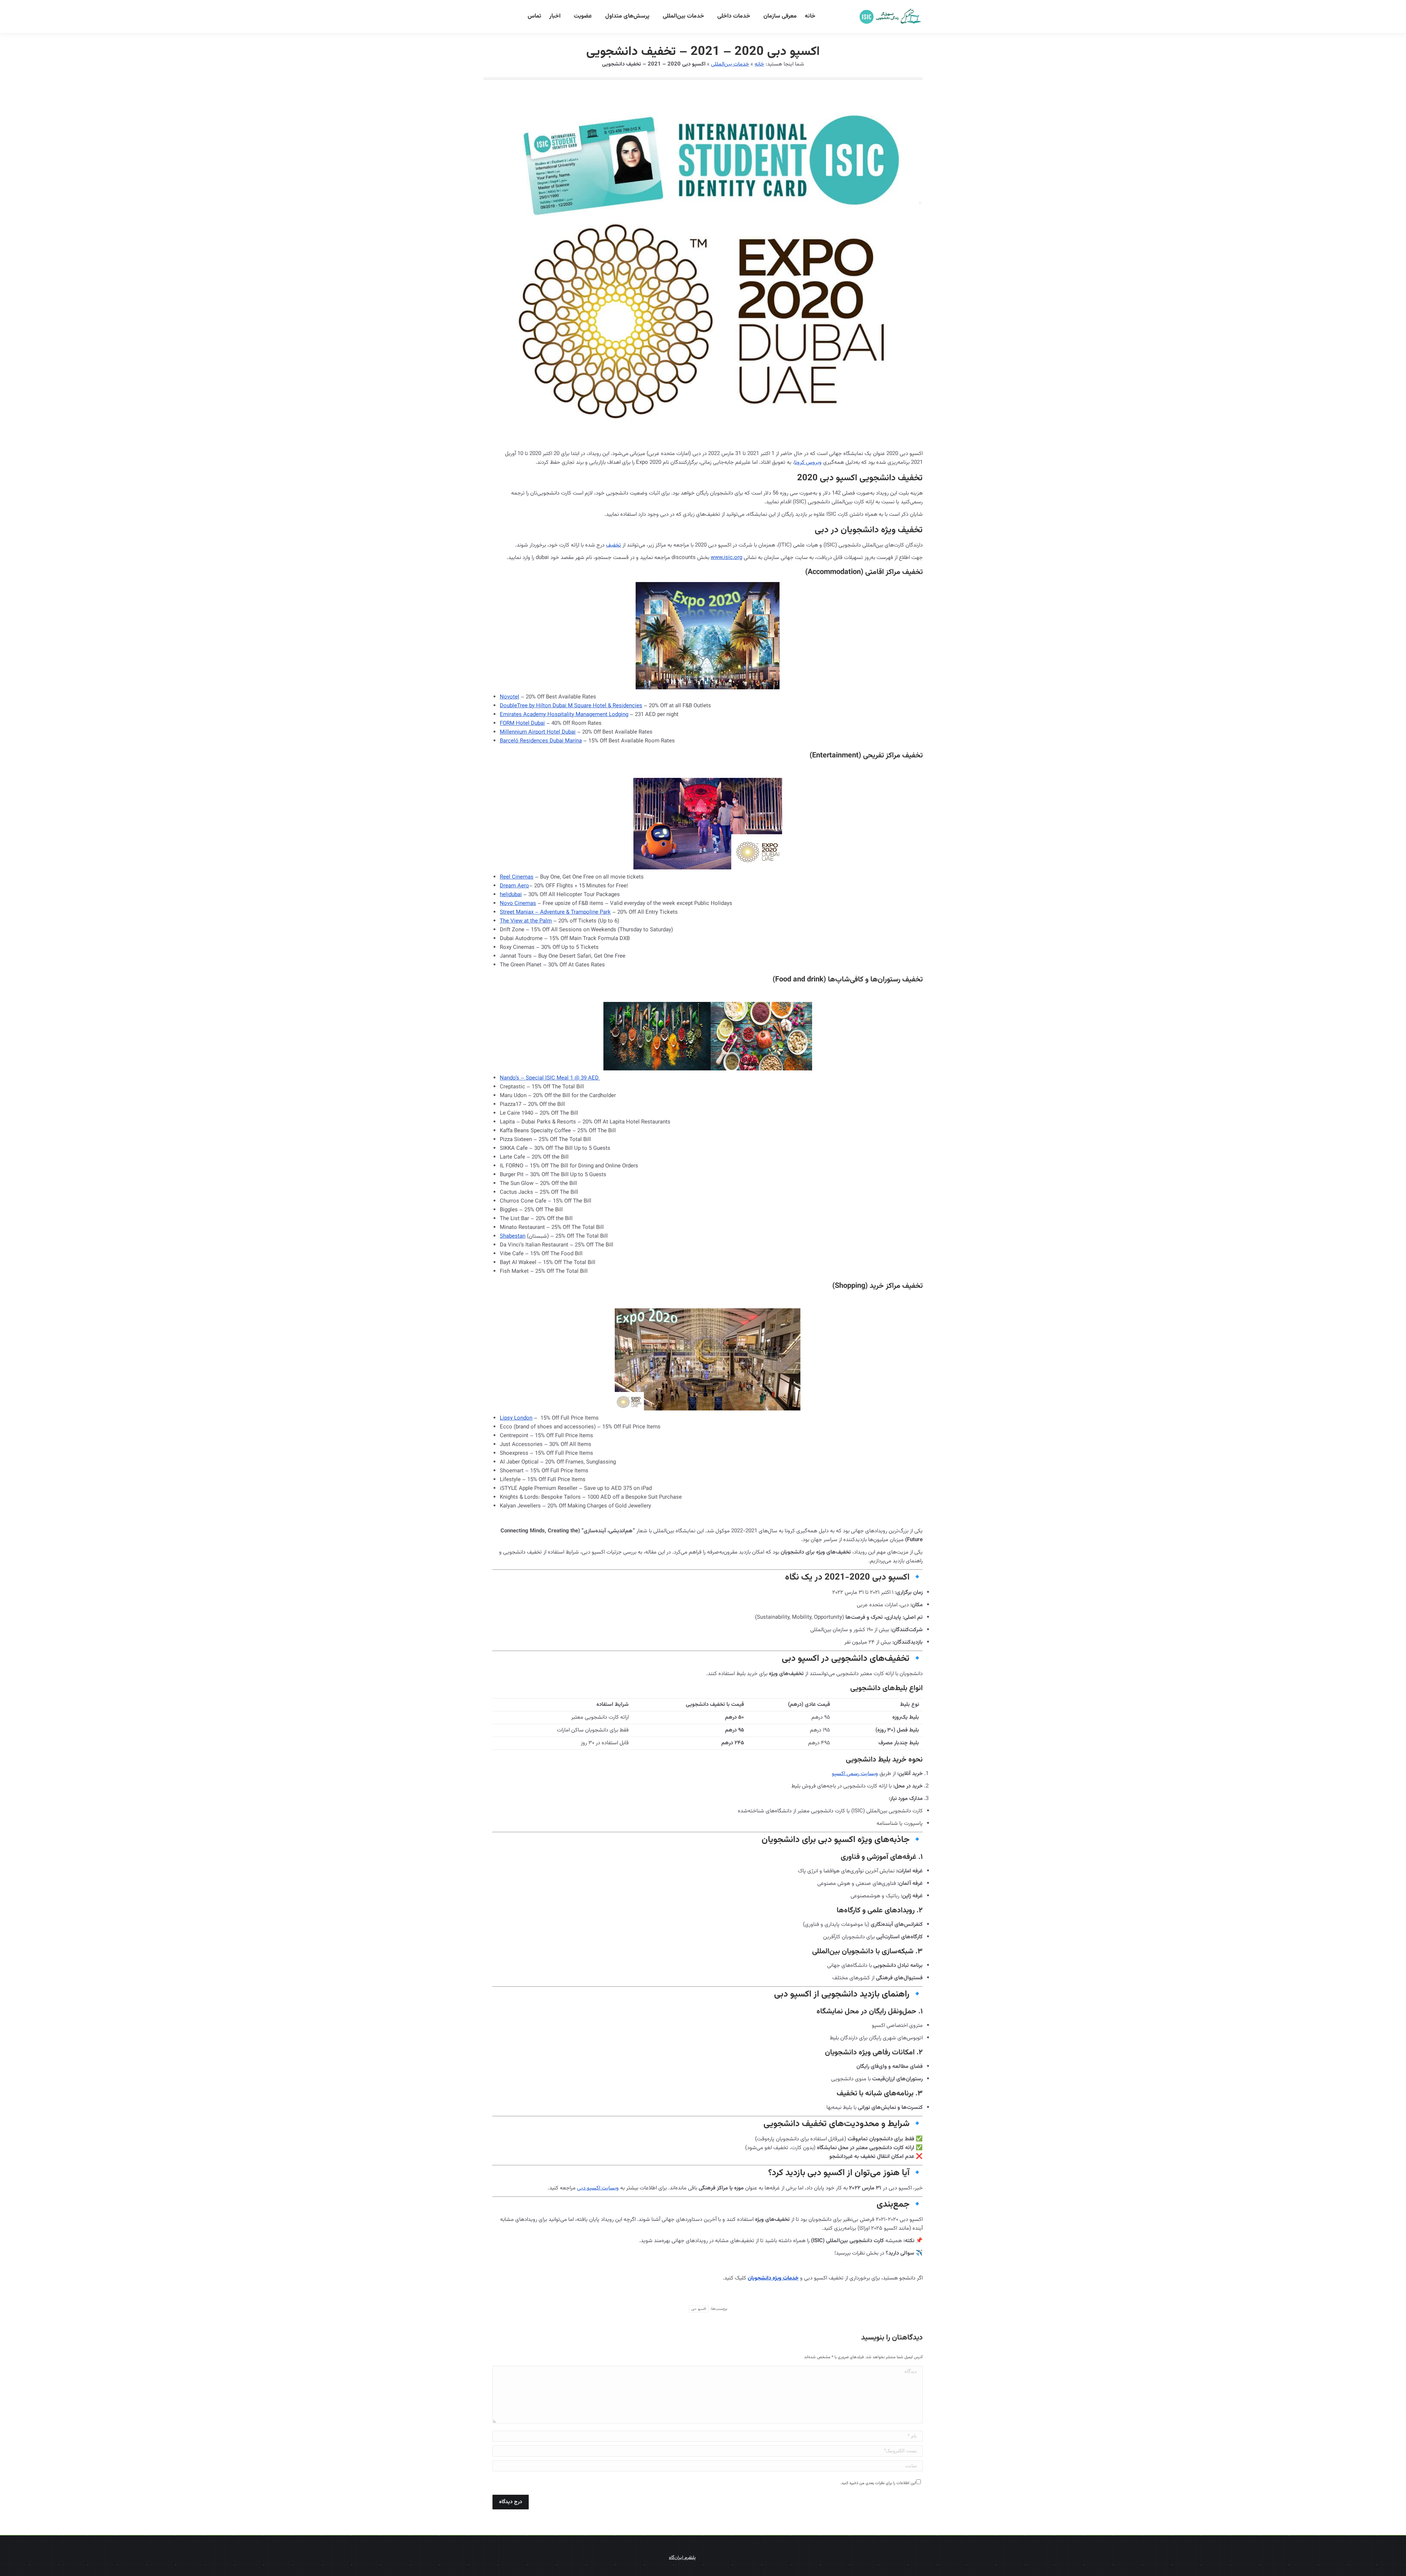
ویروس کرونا (808, 463)
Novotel (509, 697)
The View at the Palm (526, 921)
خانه (759, 64)
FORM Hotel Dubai (522, 724)
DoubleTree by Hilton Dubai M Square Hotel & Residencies (571, 706)
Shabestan (513, 1236)
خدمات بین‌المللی (730, 64)
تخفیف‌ (613, 545)
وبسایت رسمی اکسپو (855, 1774)
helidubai (511, 895)
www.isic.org (726, 558)
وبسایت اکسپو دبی (598, 2188)
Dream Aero (514, 886)
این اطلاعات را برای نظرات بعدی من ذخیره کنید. (878, 2483)
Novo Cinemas (518, 904)
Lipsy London (516, 1418)
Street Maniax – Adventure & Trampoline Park (555, 912)
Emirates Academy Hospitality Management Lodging (564, 715)
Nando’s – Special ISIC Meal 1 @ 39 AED (550, 1078)
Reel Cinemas (517, 877)
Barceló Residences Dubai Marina (541, 741)
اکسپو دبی (698, 2309)
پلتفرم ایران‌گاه (682, 2558)
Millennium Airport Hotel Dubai (538, 732)
